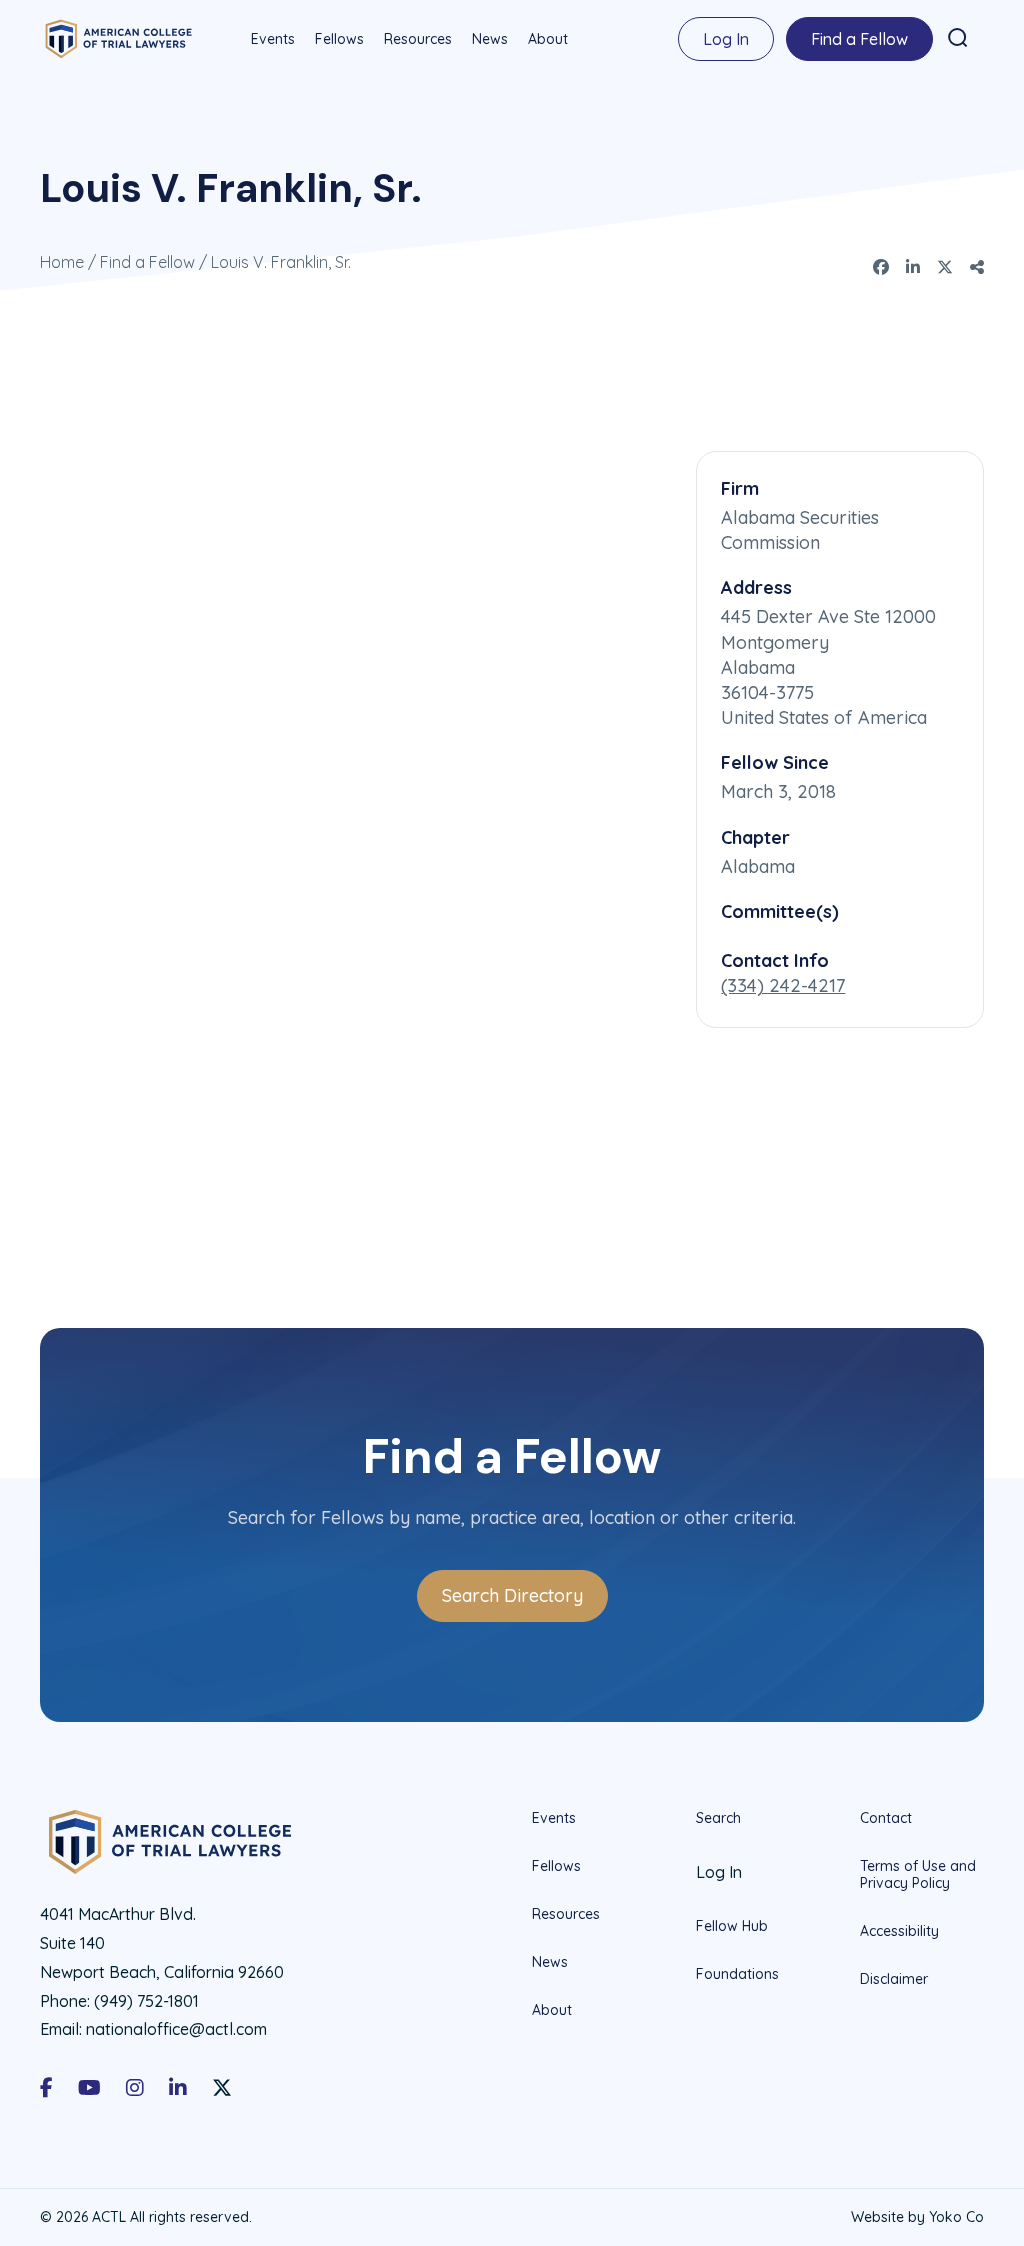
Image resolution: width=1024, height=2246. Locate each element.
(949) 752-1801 (146, 2001)
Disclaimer (894, 1979)
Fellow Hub (732, 1926)
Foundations (737, 1974)
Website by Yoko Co (917, 2217)
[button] (958, 38)
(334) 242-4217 (783, 985)
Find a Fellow (859, 39)
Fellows (339, 39)
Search (718, 1818)
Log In (726, 39)
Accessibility (899, 1931)
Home (62, 262)
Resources (418, 39)
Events (273, 39)
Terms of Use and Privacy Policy (918, 1874)
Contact (886, 1818)
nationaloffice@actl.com (176, 2029)
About (548, 39)
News (490, 39)
